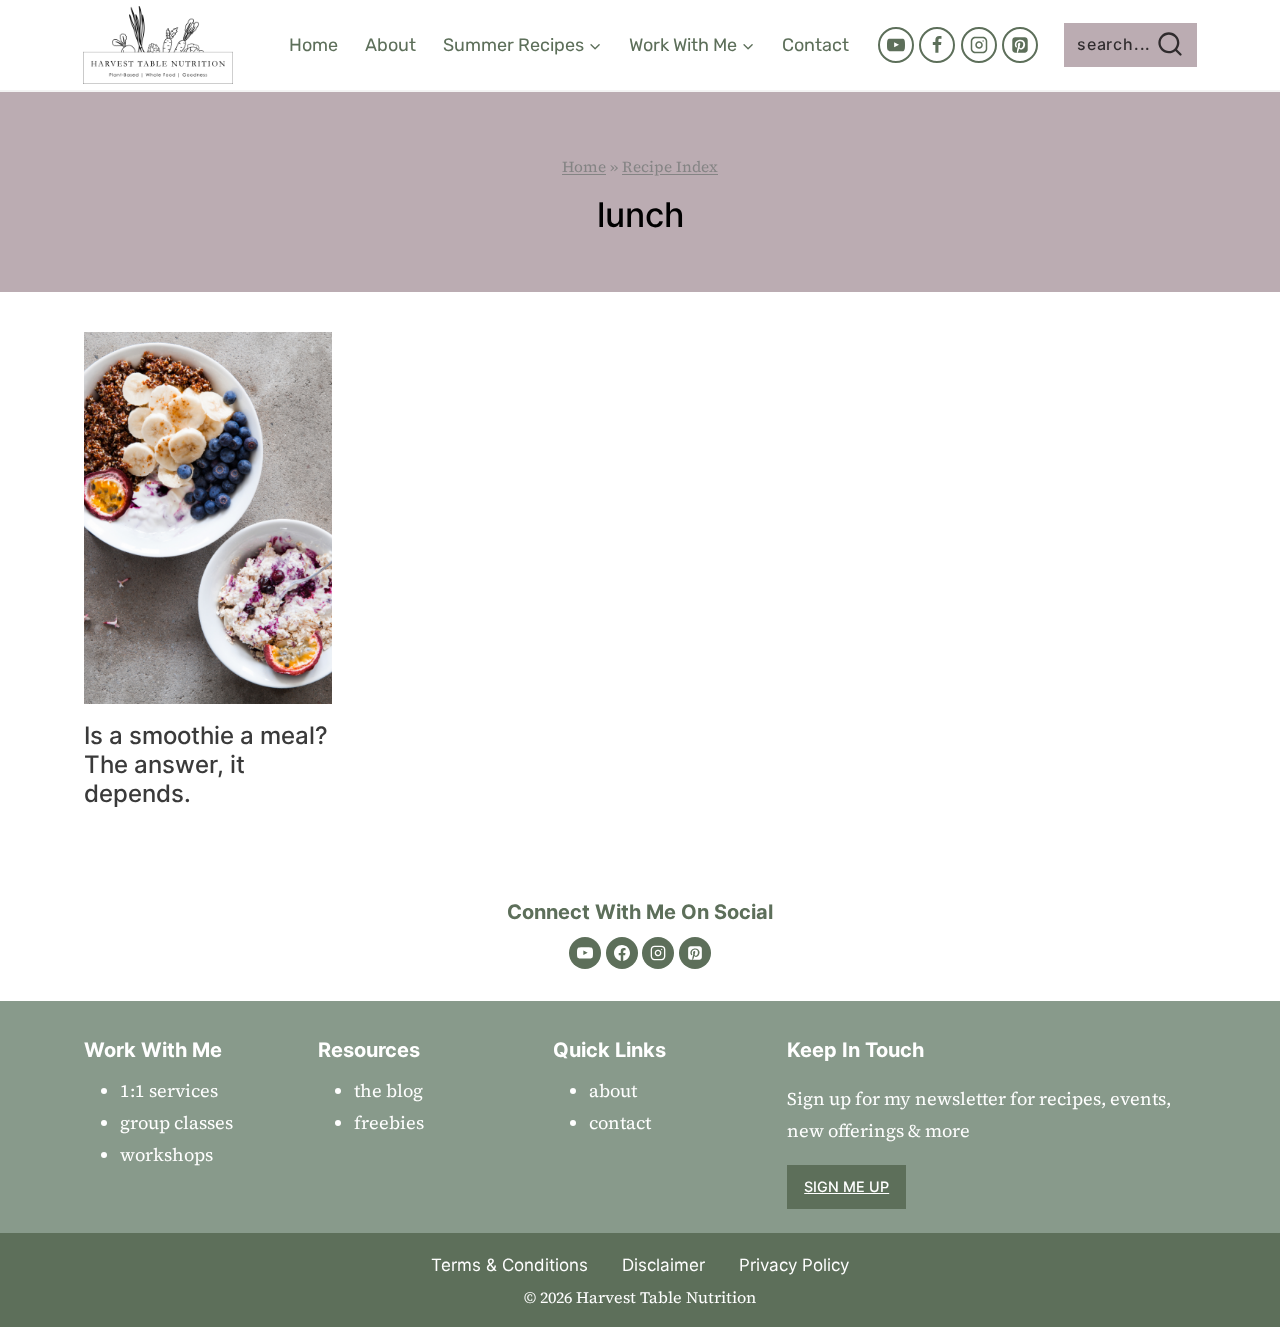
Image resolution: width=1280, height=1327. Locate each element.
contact (620, 1122)
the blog (388, 1090)
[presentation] (208, 518)
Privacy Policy (794, 1265)
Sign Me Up (846, 1186)
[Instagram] (979, 45)
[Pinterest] (1020, 45)
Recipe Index (670, 166)
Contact (815, 45)
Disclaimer (663, 1265)
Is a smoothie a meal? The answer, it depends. (206, 764)
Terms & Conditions (509, 1265)
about (613, 1090)
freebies (389, 1122)
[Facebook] (937, 45)
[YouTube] (896, 45)
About (390, 45)
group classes (176, 1122)
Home (313, 45)
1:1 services (169, 1090)
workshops (166, 1154)
